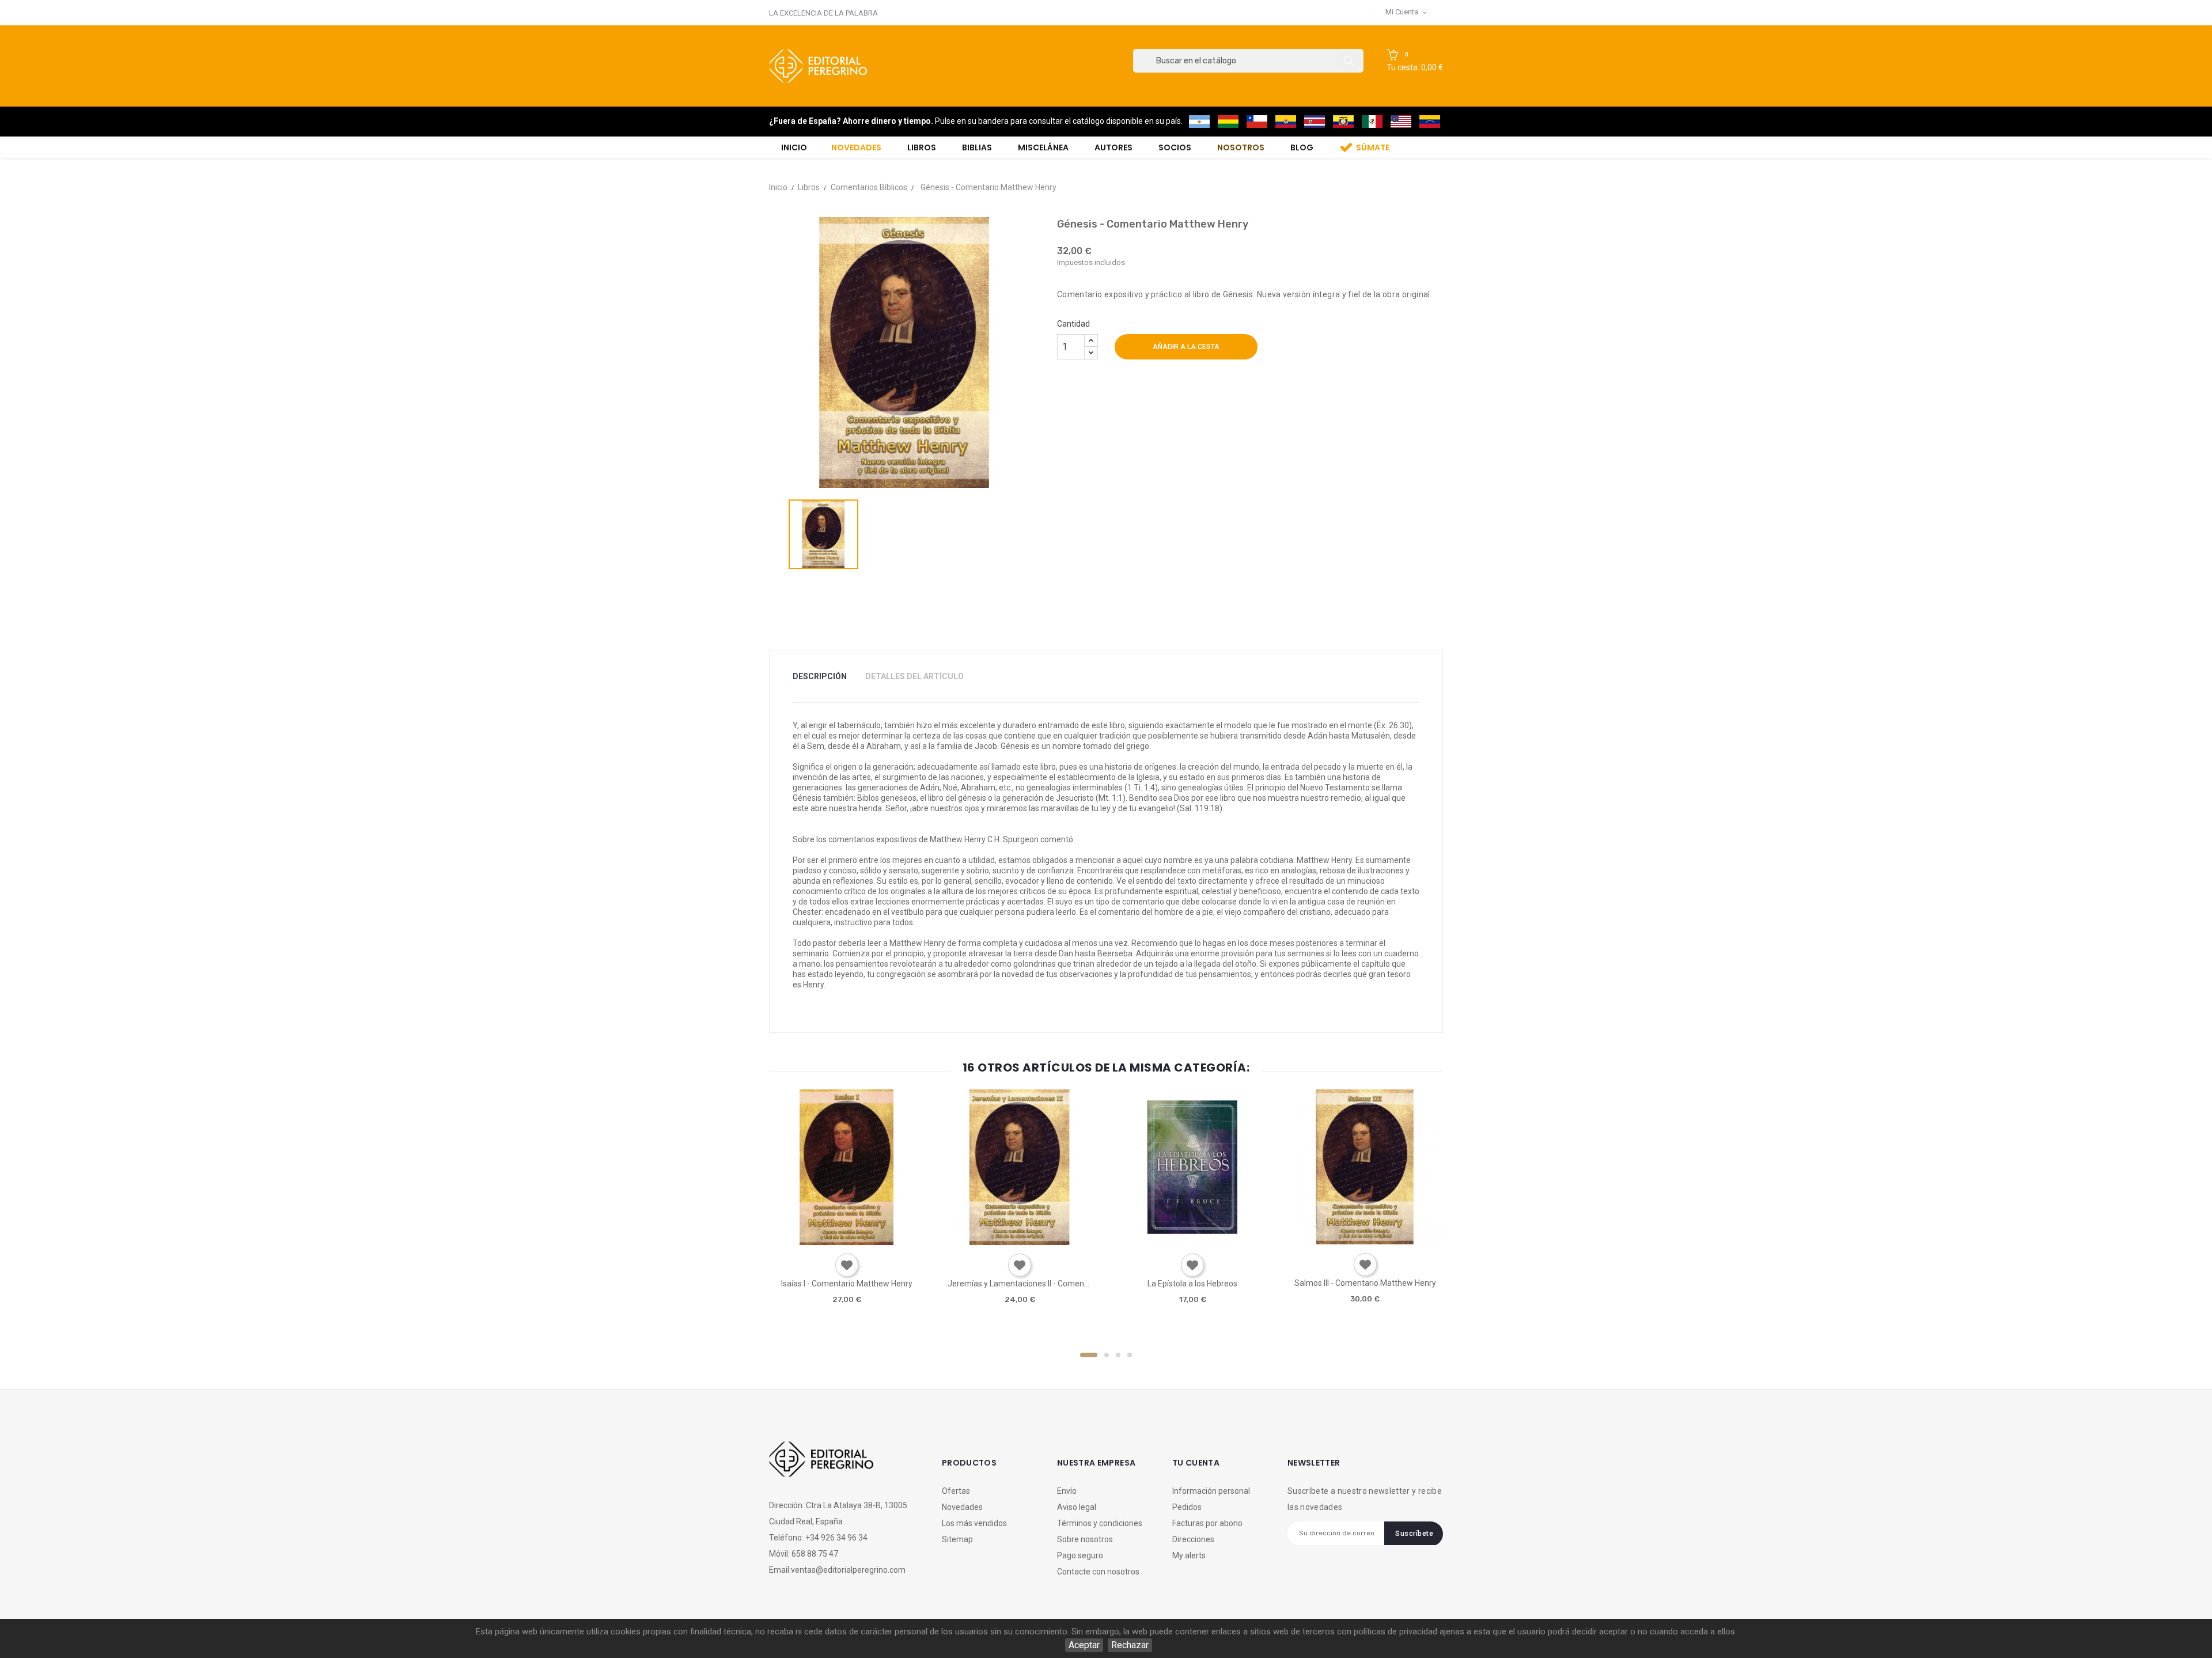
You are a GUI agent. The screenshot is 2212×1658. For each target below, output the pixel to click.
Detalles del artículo (914, 676)
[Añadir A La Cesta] (814, 1241)
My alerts (1189, 1555)
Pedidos (1187, 1507)
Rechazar (1130, 1645)
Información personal (1211, 1491)
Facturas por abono (1207, 1523)
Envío (1067, 1491)
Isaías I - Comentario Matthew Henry (847, 1284)
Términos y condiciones (1100, 1523)
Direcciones (1193, 1539)
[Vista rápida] (846, 1241)
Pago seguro (1080, 1555)
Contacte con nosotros (1098, 1572)
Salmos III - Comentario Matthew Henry (1365, 1283)
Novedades (962, 1507)
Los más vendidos (974, 1523)
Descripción (820, 676)
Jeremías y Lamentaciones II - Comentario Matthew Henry (1020, 1284)
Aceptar (1084, 1645)
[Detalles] (879, 1241)
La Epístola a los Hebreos (1192, 1284)
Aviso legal (1077, 1507)
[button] (1415, 61)
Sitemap (957, 1539)
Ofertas (956, 1491)
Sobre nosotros (1085, 1539)
